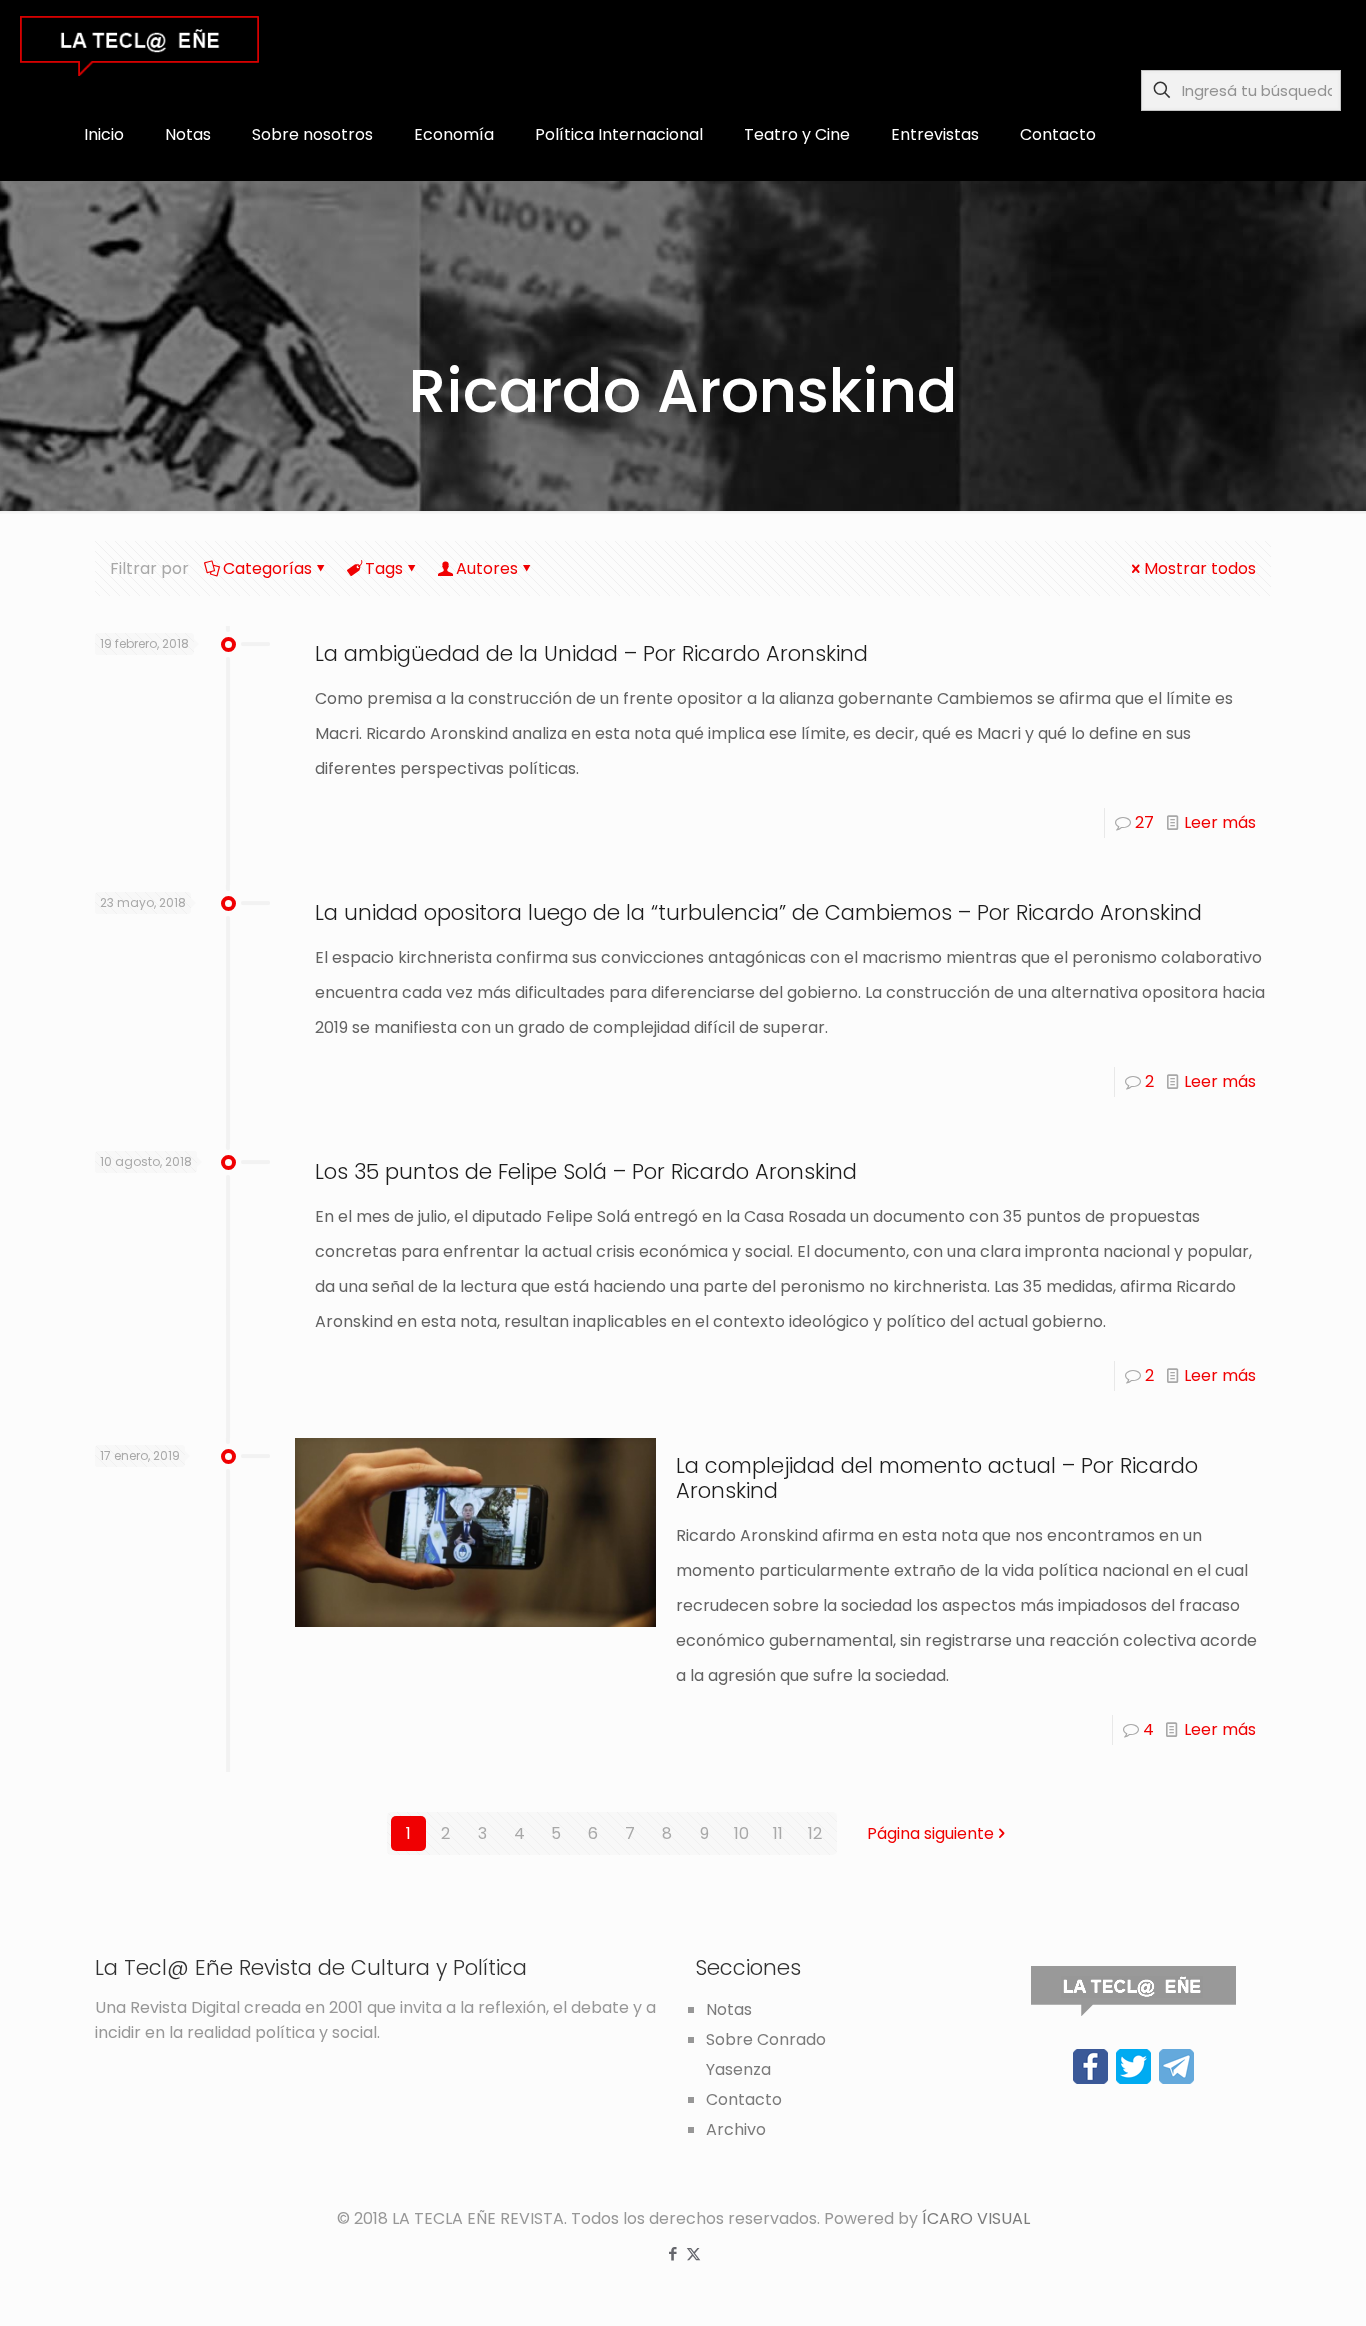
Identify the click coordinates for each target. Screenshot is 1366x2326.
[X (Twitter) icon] (693, 2253)
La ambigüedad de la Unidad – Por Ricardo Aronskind (591, 653)
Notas (729, 2009)
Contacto (744, 2099)
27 (1144, 822)
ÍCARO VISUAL (976, 2218)
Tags (384, 568)
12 (815, 1833)
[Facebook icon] (672, 2253)
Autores (487, 568)
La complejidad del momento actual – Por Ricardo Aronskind (937, 1478)
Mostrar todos (1200, 568)
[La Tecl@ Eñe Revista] (139, 45)
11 (778, 1833)
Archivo (736, 2129)
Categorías (267, 568)
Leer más (1220, 822)
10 (741, 1833)
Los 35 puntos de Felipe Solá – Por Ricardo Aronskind (586, 1171)
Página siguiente (930, 1833)
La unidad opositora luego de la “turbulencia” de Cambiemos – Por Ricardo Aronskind (758, 912)
